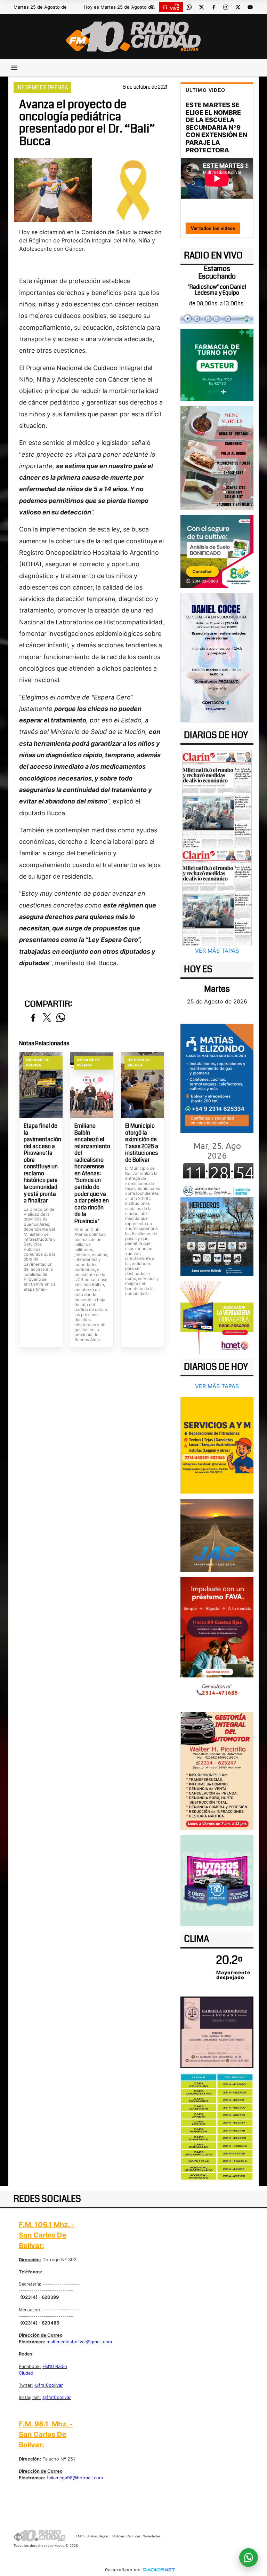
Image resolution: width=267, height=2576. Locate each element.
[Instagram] (226, 7)
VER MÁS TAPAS (217, 951)
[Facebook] (213, 7)
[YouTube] (250, 7)
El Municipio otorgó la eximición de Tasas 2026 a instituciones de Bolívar (142, 1143)
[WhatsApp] (189, 7)
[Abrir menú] (14, 68)
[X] (201, 7)
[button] (153, 7)
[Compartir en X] (47, 1018)
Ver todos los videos (213, 228)
